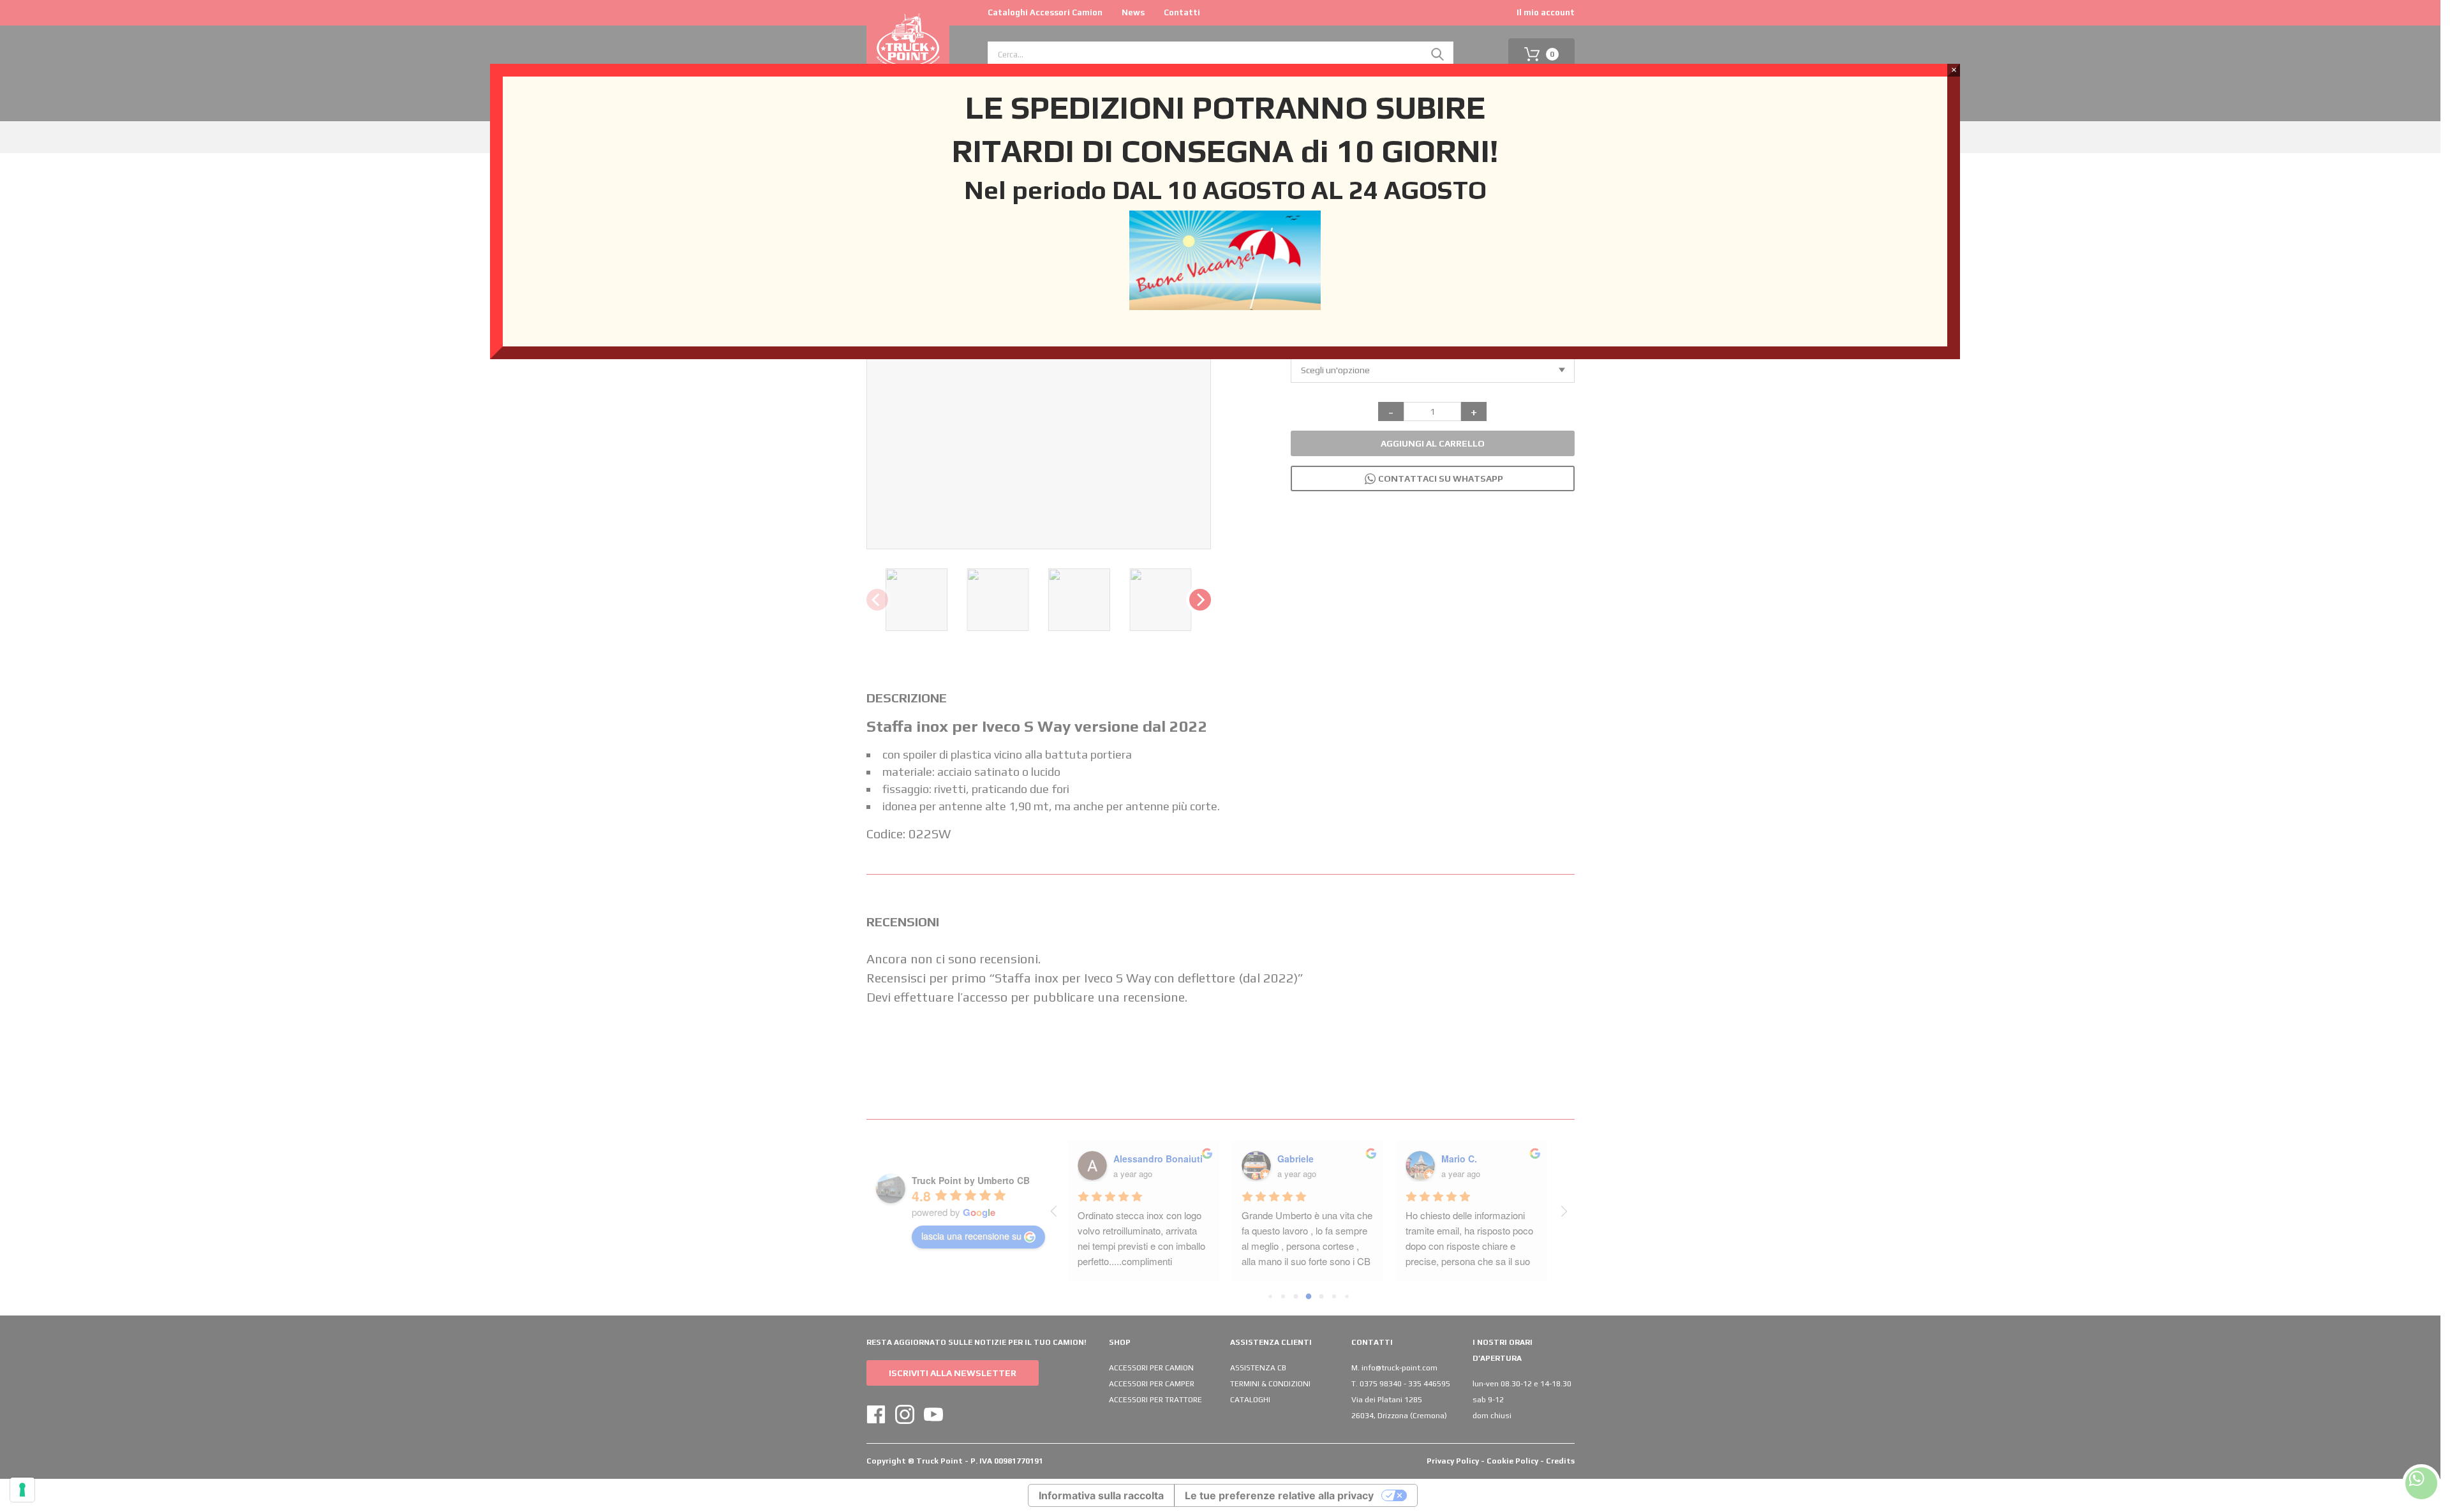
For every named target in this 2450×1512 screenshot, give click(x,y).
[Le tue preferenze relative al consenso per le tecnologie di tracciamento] (22, 1490)
